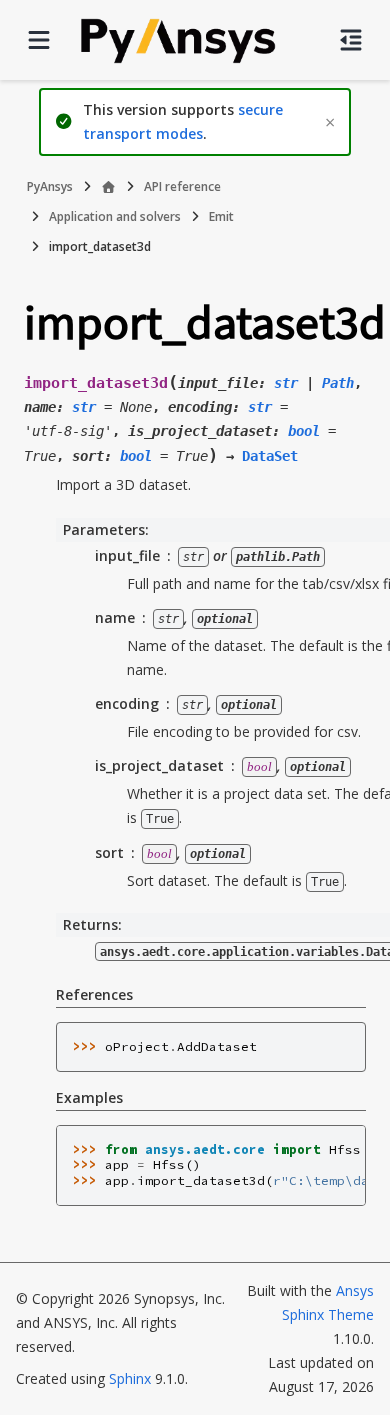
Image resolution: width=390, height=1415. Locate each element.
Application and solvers (115, 216)
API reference (182, 186)
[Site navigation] (39, 40)
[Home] (108, 187)
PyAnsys (50, 186)
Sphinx (130, 1378)
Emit (221, 216)
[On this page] (351, 40)
